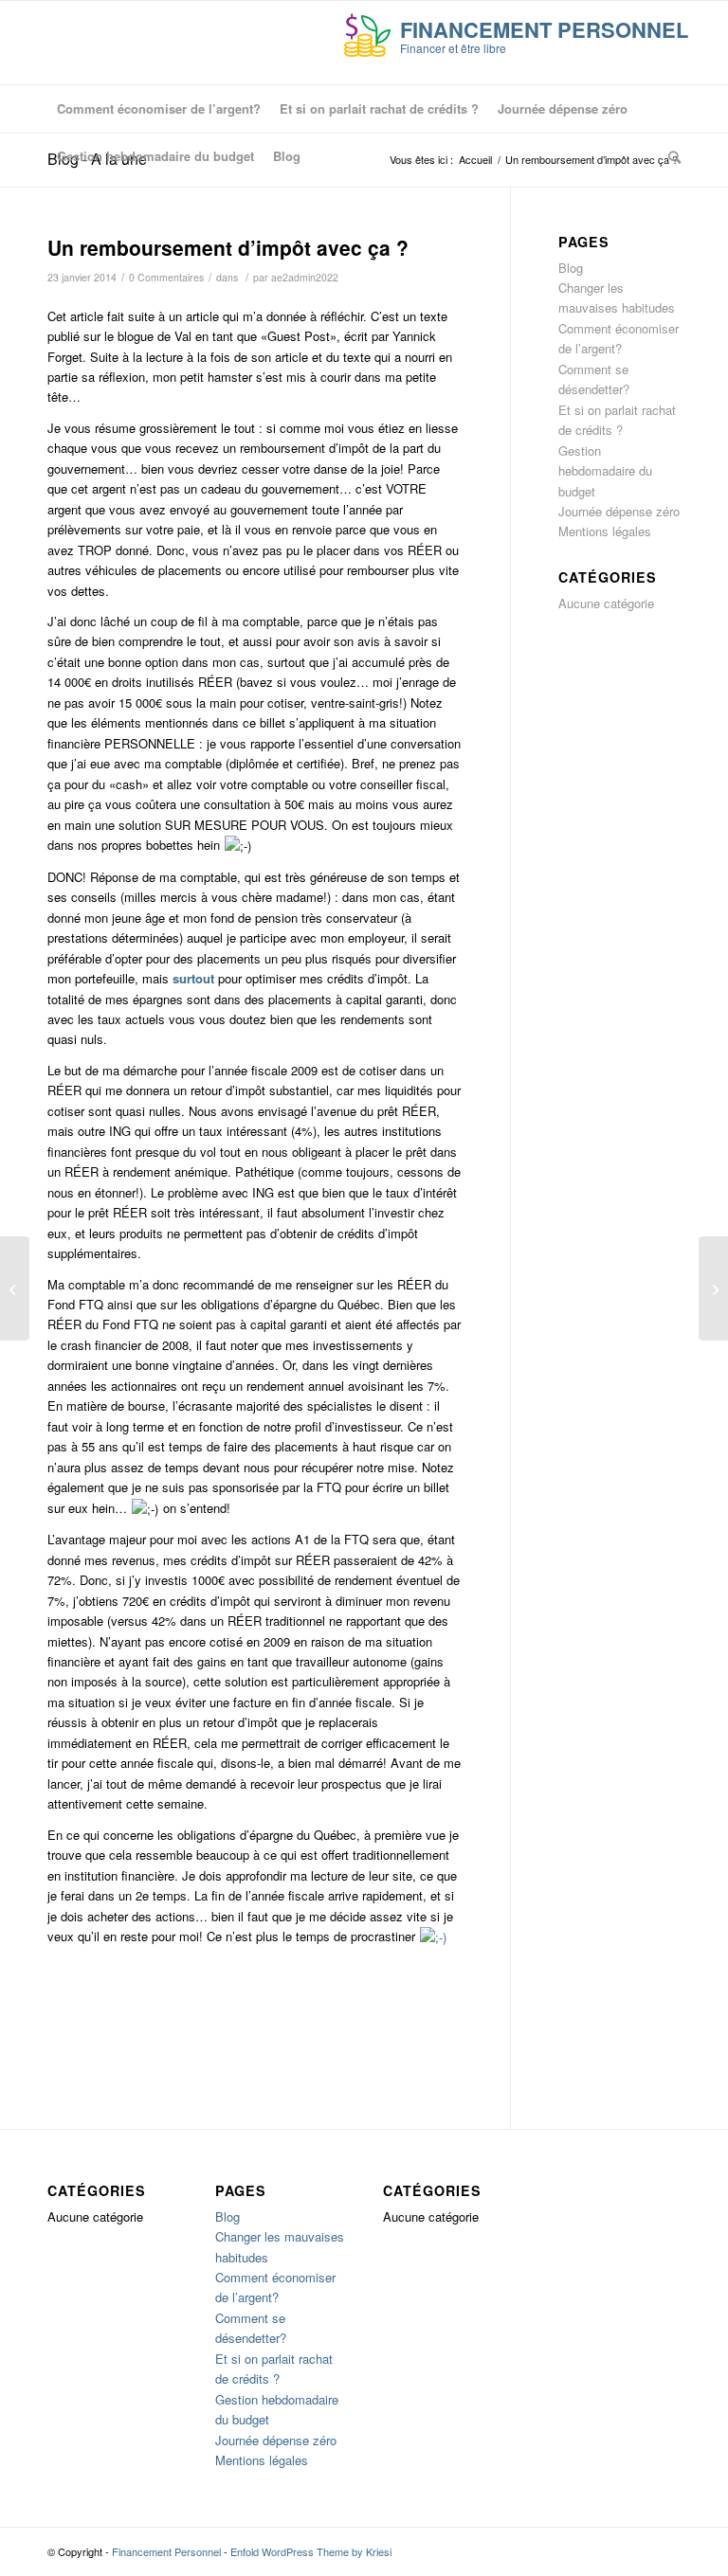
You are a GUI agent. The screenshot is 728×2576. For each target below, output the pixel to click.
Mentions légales (605, 531)
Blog (571, 268)
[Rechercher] (670, 156)
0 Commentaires (166, 277)
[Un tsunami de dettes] (15, 1288)
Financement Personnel (166, 2551)
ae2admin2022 (305, 277)
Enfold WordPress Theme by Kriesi (311, 2551)
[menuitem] (159, 109)
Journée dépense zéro (619, 511)
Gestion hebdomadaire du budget (605, 471)
